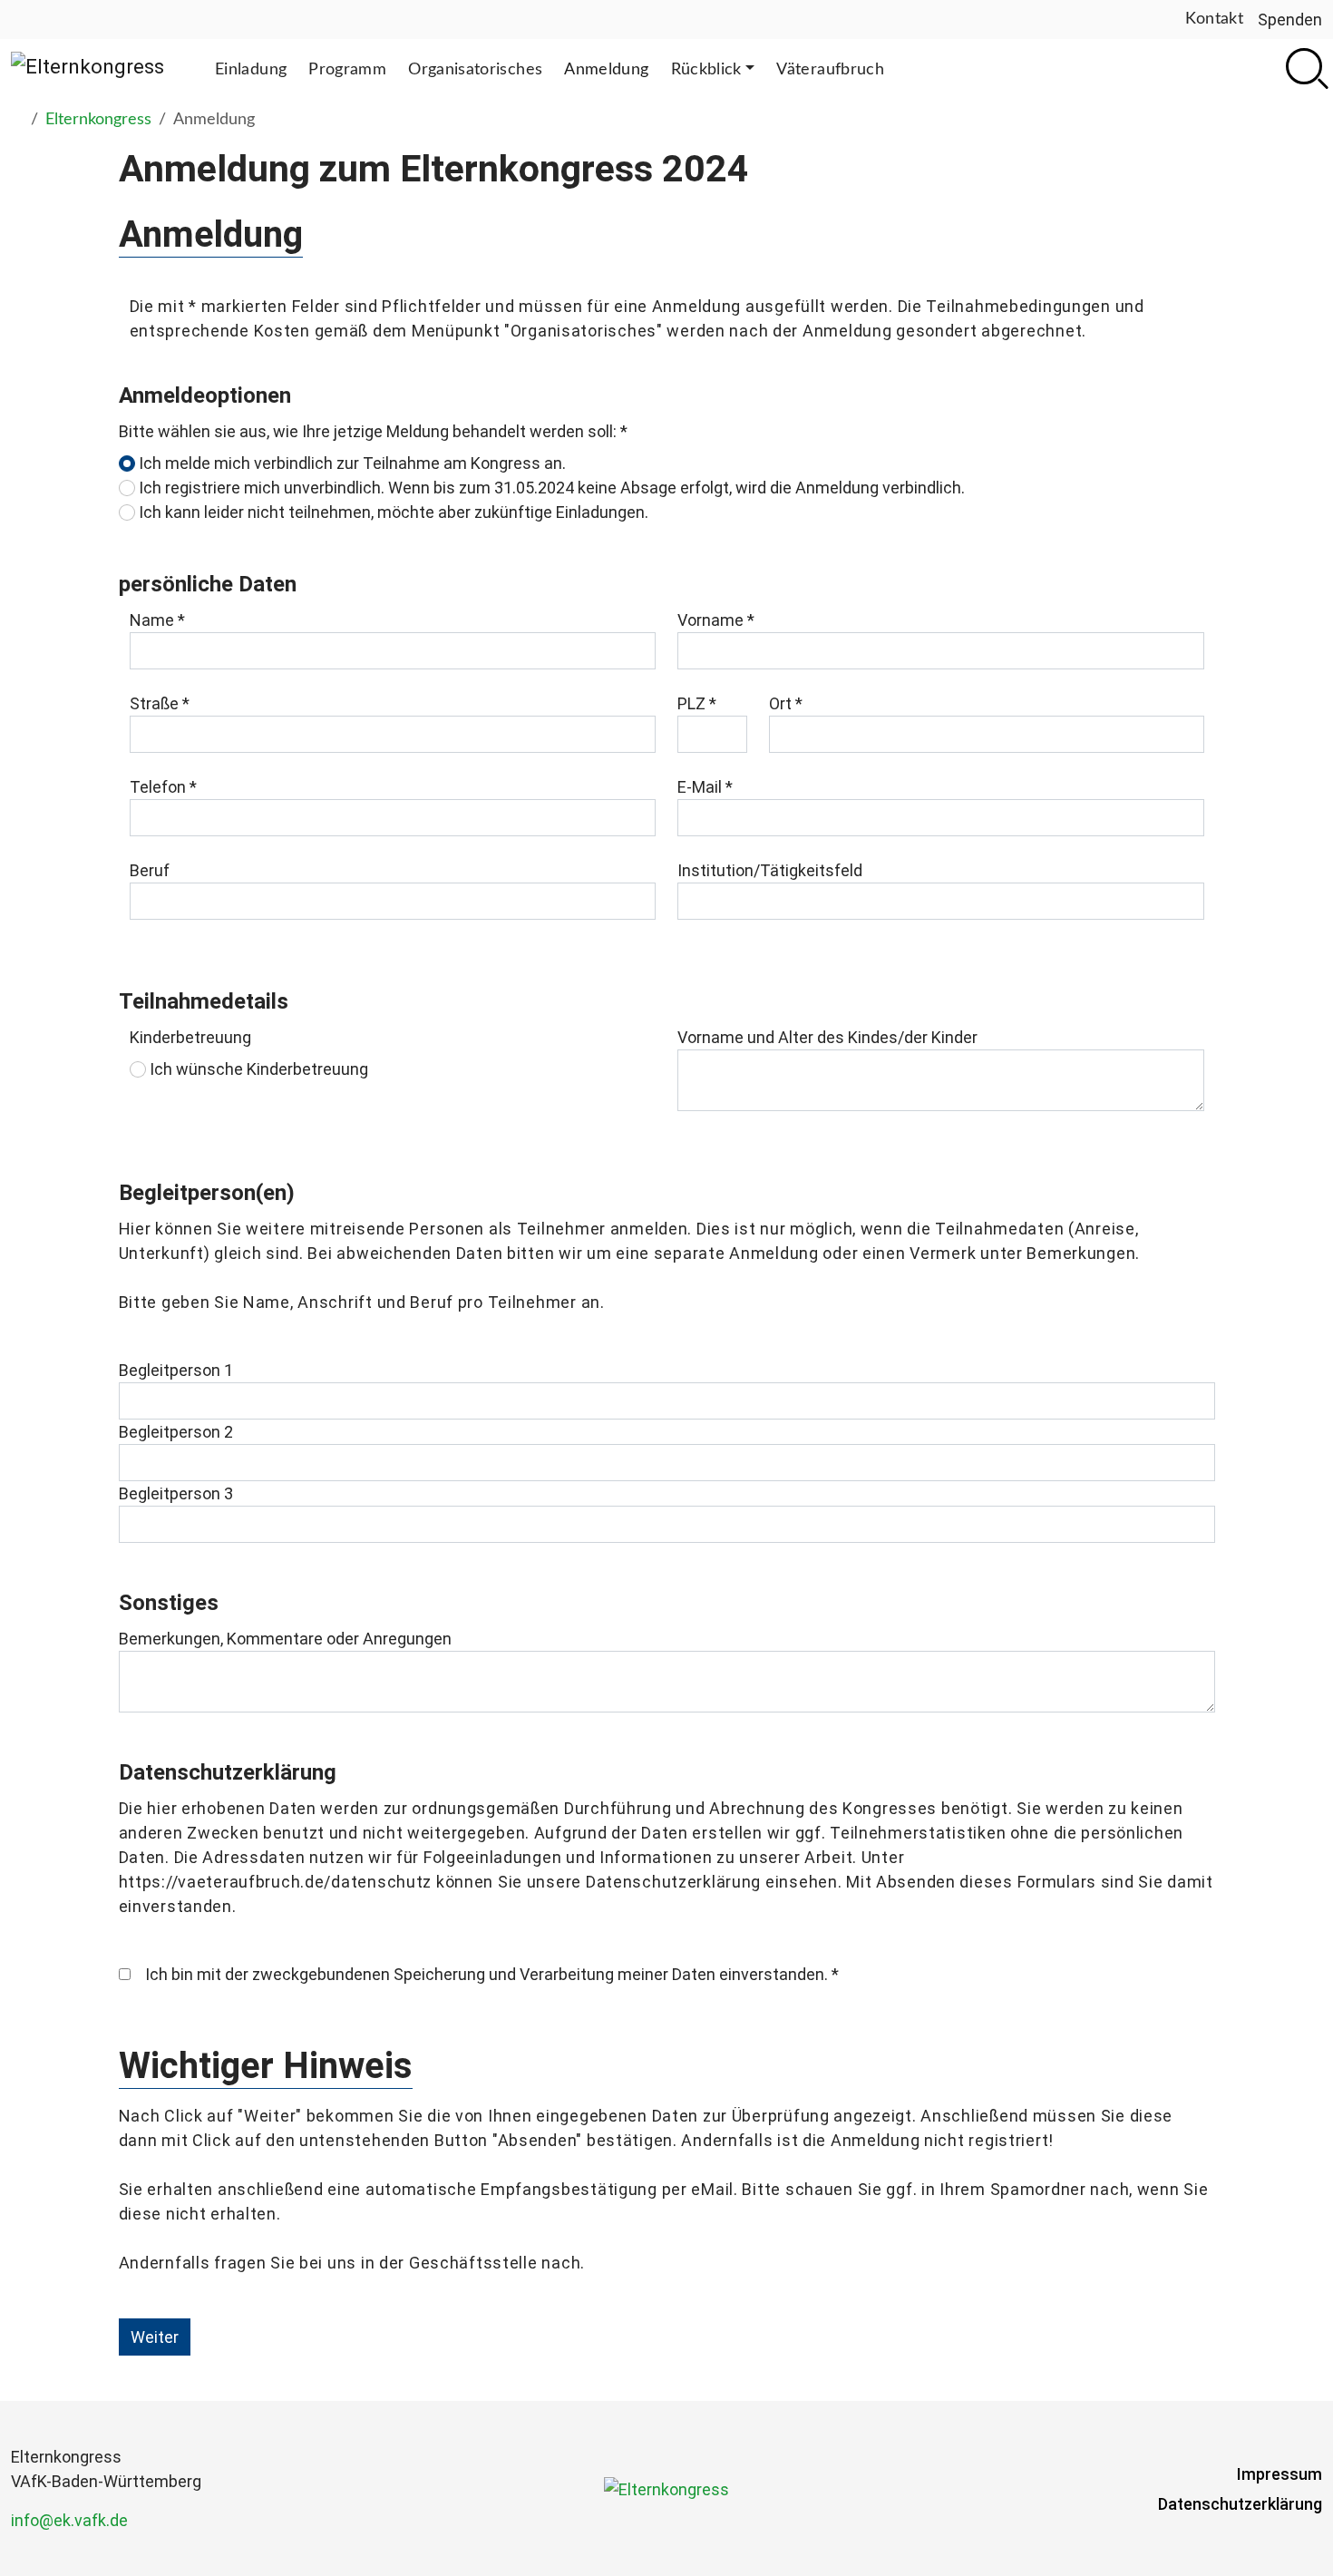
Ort (786, 703)
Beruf (150, 870)
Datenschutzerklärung (1240, 2504)
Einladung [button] (251, 70)
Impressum (1279, 2474)
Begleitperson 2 (176, 1432)
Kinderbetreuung (190, 1037)
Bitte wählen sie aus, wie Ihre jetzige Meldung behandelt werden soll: (373, 431)
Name (157, 620)
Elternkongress (98, 120)
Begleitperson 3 (176, 1493)
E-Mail (705, 787)
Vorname (716, 620)
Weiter (155, 2337)
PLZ (697, 703)
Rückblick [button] (706, 70)
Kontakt (1214, 19)
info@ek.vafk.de (69, 2520)
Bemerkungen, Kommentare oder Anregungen (285, 1639)
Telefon (163, 787)
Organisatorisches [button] (475, 70)
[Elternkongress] (88, 66)
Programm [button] (347, 70)
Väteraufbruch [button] (830, 70)
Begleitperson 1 (176, 1370)
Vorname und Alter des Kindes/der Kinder (827, 1037)
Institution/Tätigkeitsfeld (770, 870)
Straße (160, 703)
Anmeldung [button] (606, 70)
